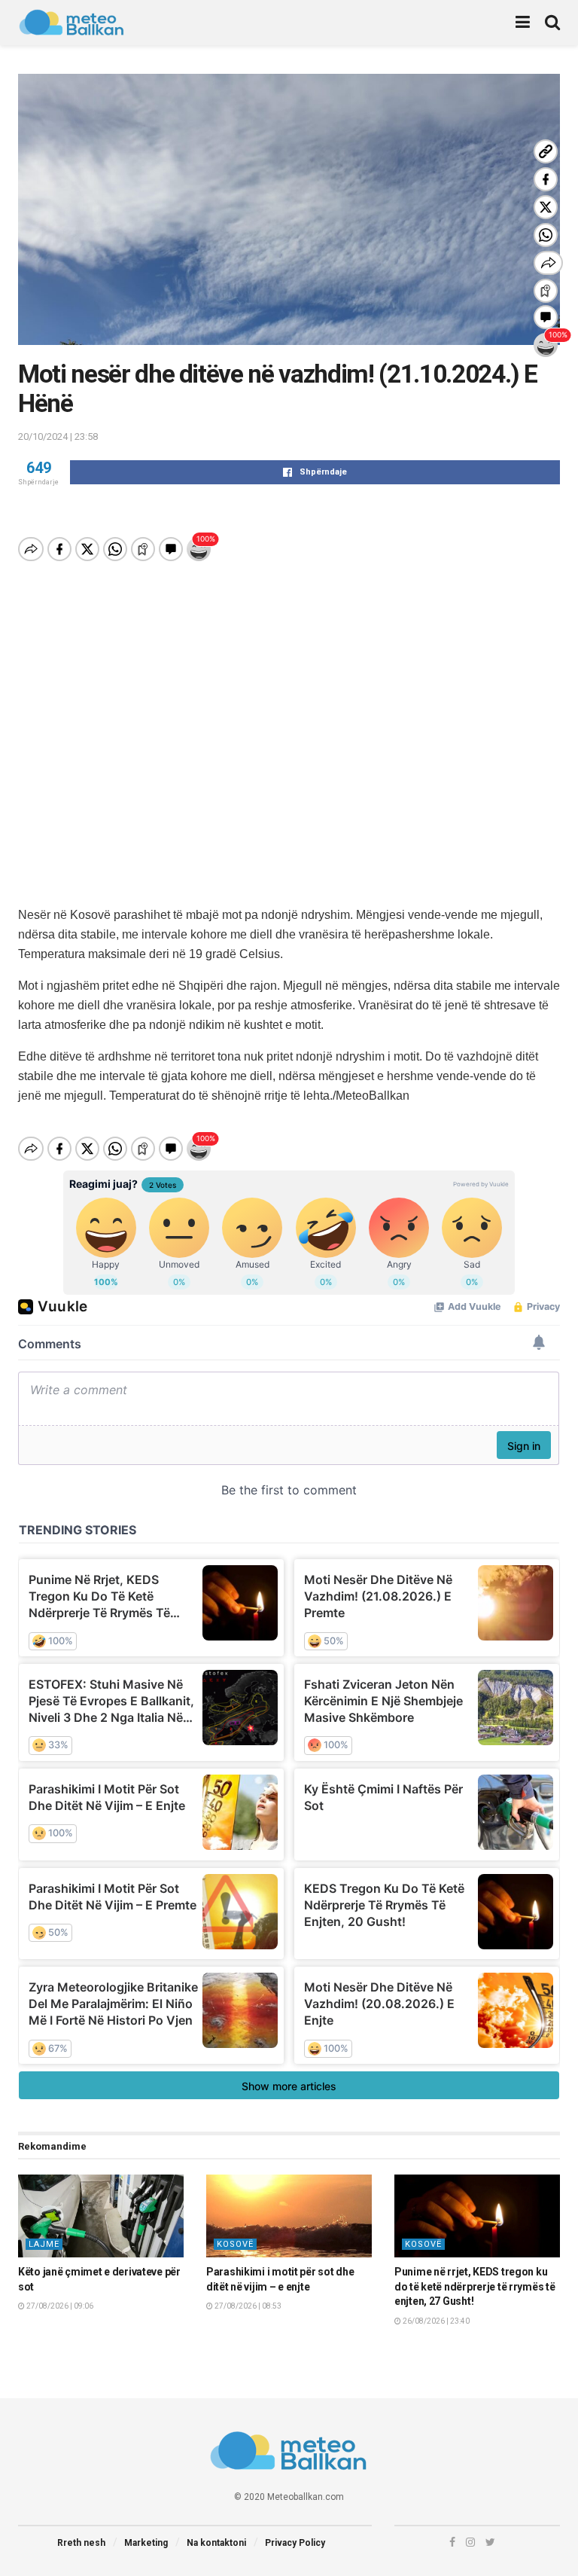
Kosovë (235, 2244)
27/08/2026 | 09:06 (59, 2306)
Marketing (146, 2543)
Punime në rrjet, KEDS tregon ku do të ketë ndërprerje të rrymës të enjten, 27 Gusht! (475, 2286)
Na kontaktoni (216, 2543)
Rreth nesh (81, 2543)
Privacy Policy (295, 2543)
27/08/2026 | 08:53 (247, 2306)
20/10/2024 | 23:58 (58, 436)
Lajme (44, 2244)
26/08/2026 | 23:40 (435, 2321)
